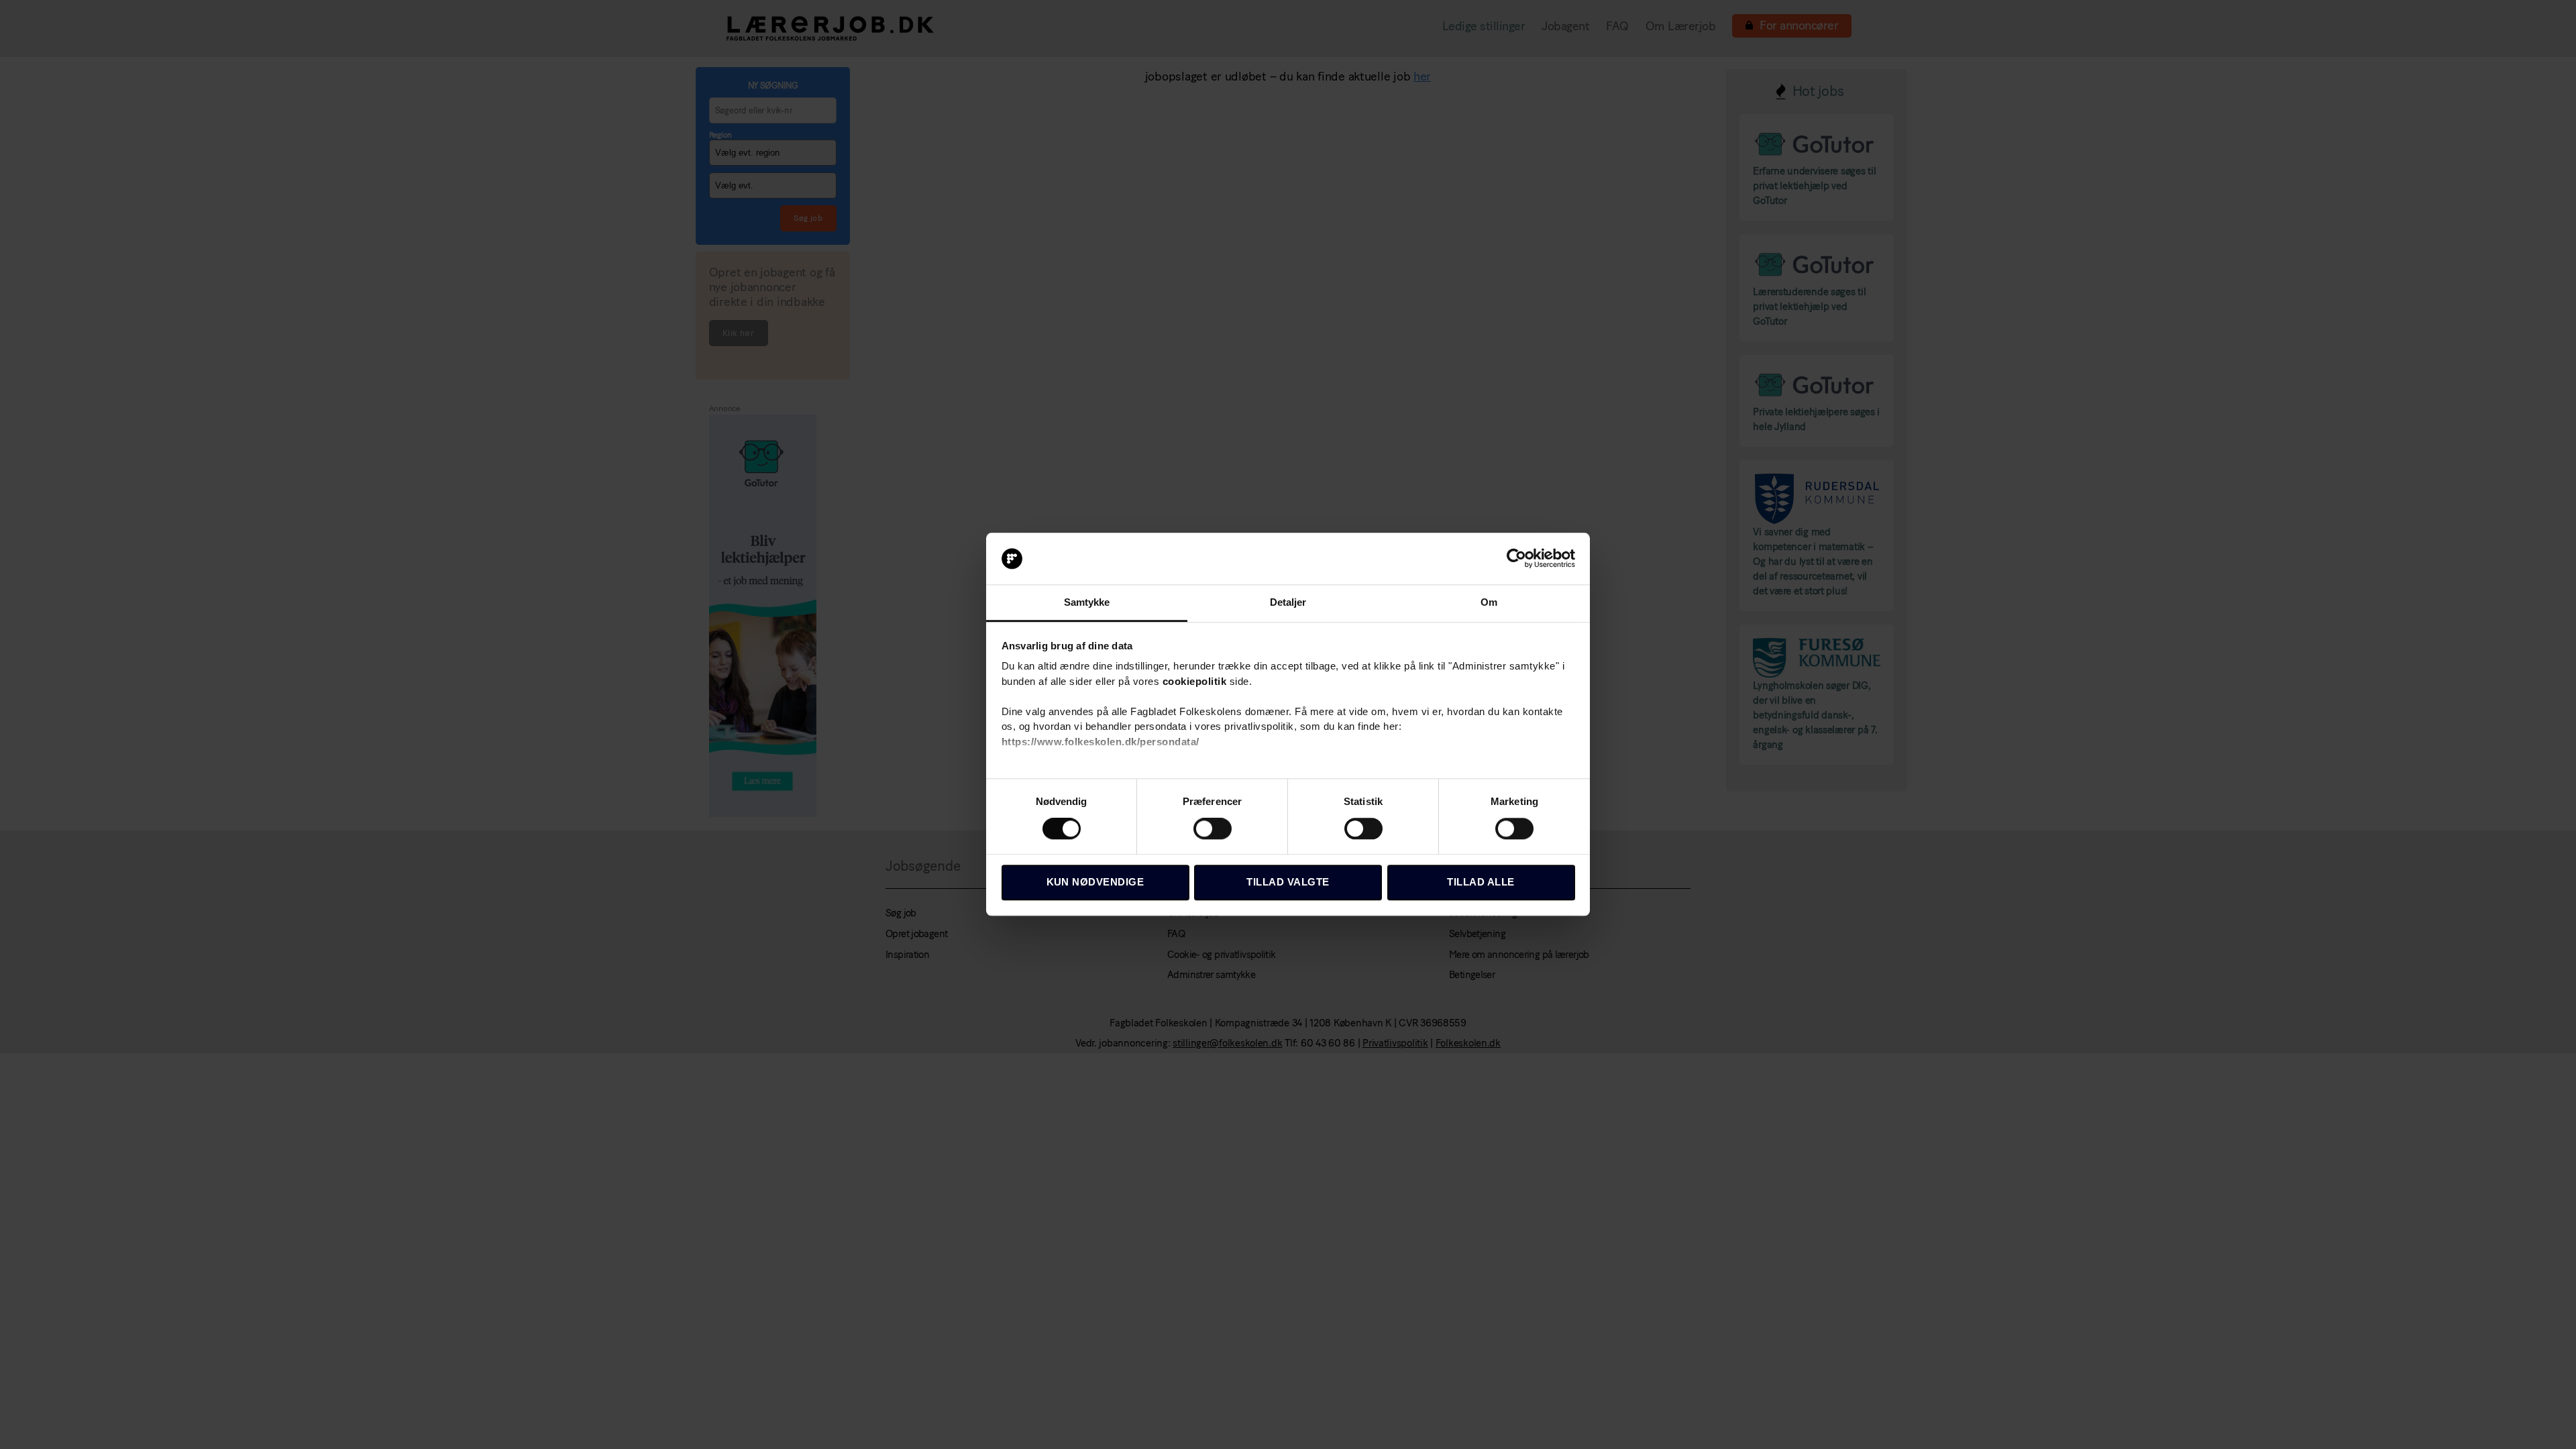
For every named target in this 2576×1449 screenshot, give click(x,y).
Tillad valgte (1288, 882)
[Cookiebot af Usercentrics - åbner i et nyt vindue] (1516, 559)
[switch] (1213, 830)
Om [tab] (1489, 602)
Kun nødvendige (1095, 882)
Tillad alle (1481, 882)
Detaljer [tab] (1288, 602)
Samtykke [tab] (1087, 602)
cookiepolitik (1195, 681)
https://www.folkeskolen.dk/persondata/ (1101, 742)
